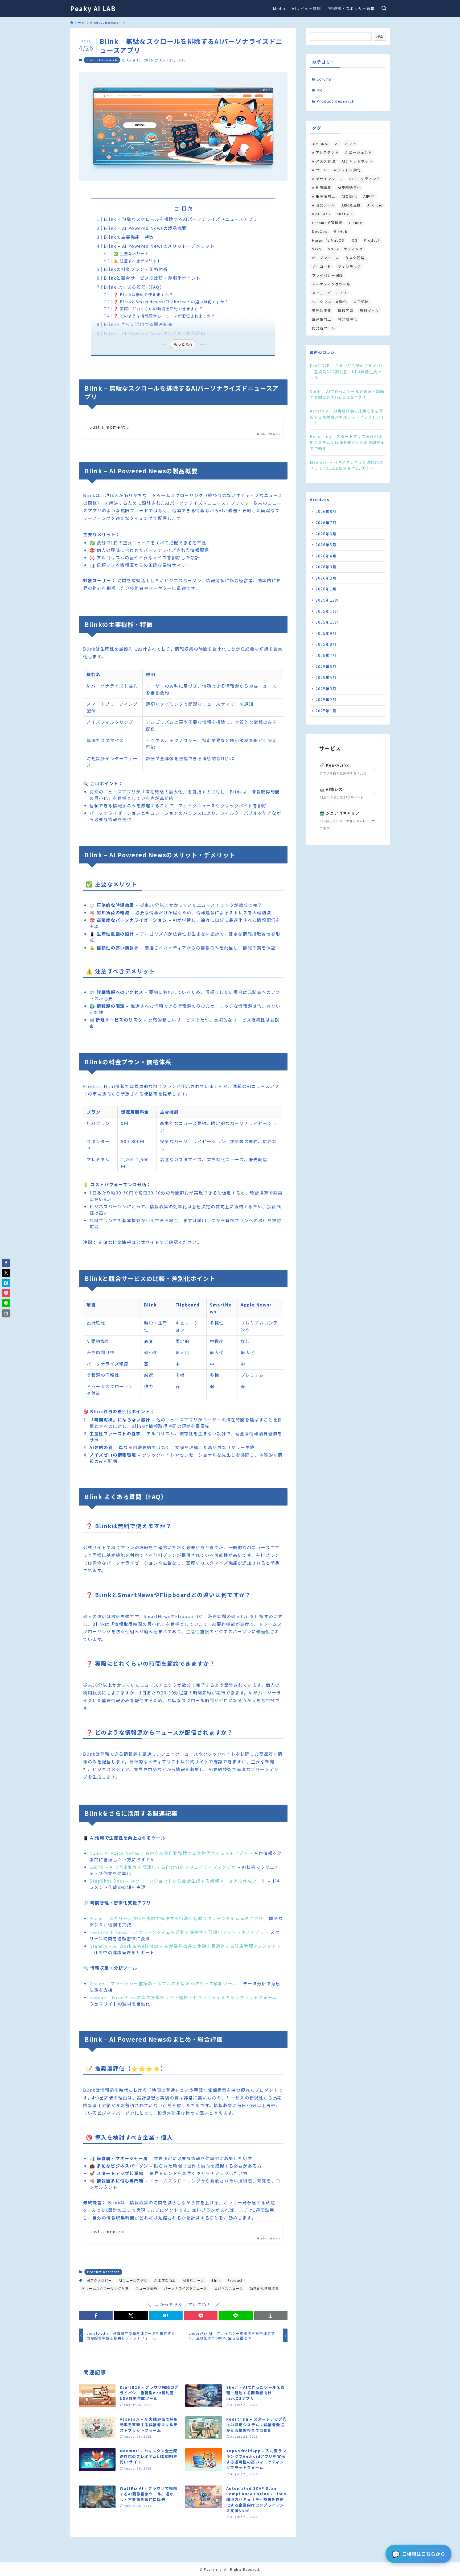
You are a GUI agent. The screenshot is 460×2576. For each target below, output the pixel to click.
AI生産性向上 (165, 2280)
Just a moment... (110, 427)
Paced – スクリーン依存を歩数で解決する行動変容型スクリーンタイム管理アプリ (176, 1918)
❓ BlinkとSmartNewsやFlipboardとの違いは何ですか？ (171, 302)
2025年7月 (326, 655)
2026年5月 (326, 545)
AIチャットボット (357, 161)
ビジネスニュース (229, 2288)
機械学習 (346, 310)
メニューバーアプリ (329, 293)
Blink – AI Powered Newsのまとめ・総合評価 (155, 333)
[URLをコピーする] (271, 2315)
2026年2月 (326, 578)
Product (235, 2280)
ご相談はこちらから (418, 2554)
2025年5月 (326, 677)
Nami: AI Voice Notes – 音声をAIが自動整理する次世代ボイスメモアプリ (169, 1853)
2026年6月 (326, 534)
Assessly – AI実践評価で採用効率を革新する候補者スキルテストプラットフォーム (347, 417)
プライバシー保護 (328, 275)
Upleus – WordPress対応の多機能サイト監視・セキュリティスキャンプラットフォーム (183, 1997)
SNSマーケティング (345, 249)
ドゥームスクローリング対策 (105, 2288)
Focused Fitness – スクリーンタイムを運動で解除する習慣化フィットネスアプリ (177, 1932)
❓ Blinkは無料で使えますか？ (143, 294)
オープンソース (325, 258)
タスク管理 (355, 258)
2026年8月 (326, 511)
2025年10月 (327, 622)
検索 (380, 36)
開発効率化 (348, 319)
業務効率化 (322, 310)
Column (325, 79)
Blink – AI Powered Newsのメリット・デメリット (159, 246)
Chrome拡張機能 (327, 223)
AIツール (320, 170)
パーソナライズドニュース (186, 2288)
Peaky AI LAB (93, 9)
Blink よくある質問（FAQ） (134, 287)
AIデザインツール (327, 179)
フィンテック (350, 266)
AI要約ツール (194, 2280)
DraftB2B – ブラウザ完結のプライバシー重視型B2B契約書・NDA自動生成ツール (347, 372)
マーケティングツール (331, 284)
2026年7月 (326, 523)
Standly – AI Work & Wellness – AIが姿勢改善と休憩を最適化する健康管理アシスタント (185, 1946)
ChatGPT (345, 214)
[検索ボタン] (384, 9)
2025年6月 (326, 667)
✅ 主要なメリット (131, 253)
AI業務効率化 (349, 187)
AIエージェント (359, 152)
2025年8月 (326, 644)
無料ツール (369, 310)
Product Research (102, 60)
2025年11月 (327, 611)
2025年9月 (326, 633)
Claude (356, 223)
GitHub (341, 231)
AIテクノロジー (100, 2280)
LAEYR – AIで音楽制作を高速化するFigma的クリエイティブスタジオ (163, 1867)
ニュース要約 (147, 2288)
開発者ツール (324, 328)
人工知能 (361, 302)
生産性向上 (322, 319)
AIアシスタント (325, 152)
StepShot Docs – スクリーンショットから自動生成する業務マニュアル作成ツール (178, 1881)
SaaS (317, 249)
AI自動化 (349, 196)
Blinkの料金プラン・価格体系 (136, 269)
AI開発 (369, 196)
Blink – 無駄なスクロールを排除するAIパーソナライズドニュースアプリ (181, 219)
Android (375, 205)
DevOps (320, 231)
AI (337, 144)
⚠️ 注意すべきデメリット (137, 261)
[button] (96, 2315)
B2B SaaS (321, 214)
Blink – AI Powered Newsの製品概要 (145, 228)
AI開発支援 (351, 205)
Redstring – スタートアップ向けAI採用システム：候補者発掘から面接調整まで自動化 (347, 442)
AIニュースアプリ (133, 2280)
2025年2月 (326, 700)
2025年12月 (327, 600)
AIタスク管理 (324, 161)
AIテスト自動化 (347, 170)
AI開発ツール (324, 205)
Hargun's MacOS (328, 240)
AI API (351, 144)
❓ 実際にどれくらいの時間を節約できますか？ (158, 309)
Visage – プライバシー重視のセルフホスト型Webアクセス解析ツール (163, 1983)
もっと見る (183, 344)
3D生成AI (320, 144)
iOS (354, 240)
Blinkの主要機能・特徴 (129, 237)
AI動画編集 (322, 187)
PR (319, 90)
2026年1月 (326, 589)
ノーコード (322, 266)
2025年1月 (326, 711)
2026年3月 (326, 567)
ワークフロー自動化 (329, 302)
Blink (216, 2280)
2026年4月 (326, 556)
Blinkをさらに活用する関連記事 (138, 324)
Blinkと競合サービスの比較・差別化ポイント (152, 278)
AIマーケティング (365, 179)
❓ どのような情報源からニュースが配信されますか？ (164, 316)
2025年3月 (326, 689)
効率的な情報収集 (264, 2288)
